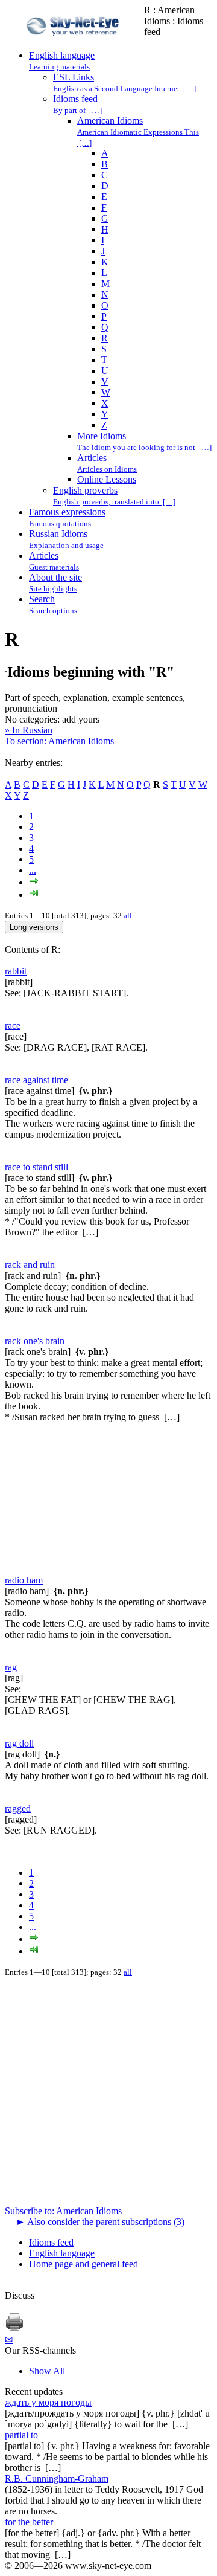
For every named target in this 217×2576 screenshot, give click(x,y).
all (128, 916)
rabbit (16, 971)
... (33, 870)
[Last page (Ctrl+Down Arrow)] (34, 894)
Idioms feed (51, 2242)
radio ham (24, 1580)
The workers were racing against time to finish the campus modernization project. (100, 1129)
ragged (18, 1808)
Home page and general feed (83, 2264)
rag (11, 1667)
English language (62, 2253)
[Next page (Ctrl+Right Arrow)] (34, 882)
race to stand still (36, 1167)
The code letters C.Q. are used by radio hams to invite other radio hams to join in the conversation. (107, 1629)
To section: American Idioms (59, 741)
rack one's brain (35, 1341)
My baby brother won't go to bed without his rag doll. (107, 1776)
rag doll (19, 1743)
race (13, 1026)
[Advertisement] (108, 1499)
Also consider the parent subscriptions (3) (100, 2222)
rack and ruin (30, 1265)
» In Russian (29, 730)
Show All (47, 2371)
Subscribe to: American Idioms (63, 2211)
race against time (36, 1080)
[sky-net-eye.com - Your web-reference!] (74, 44)
